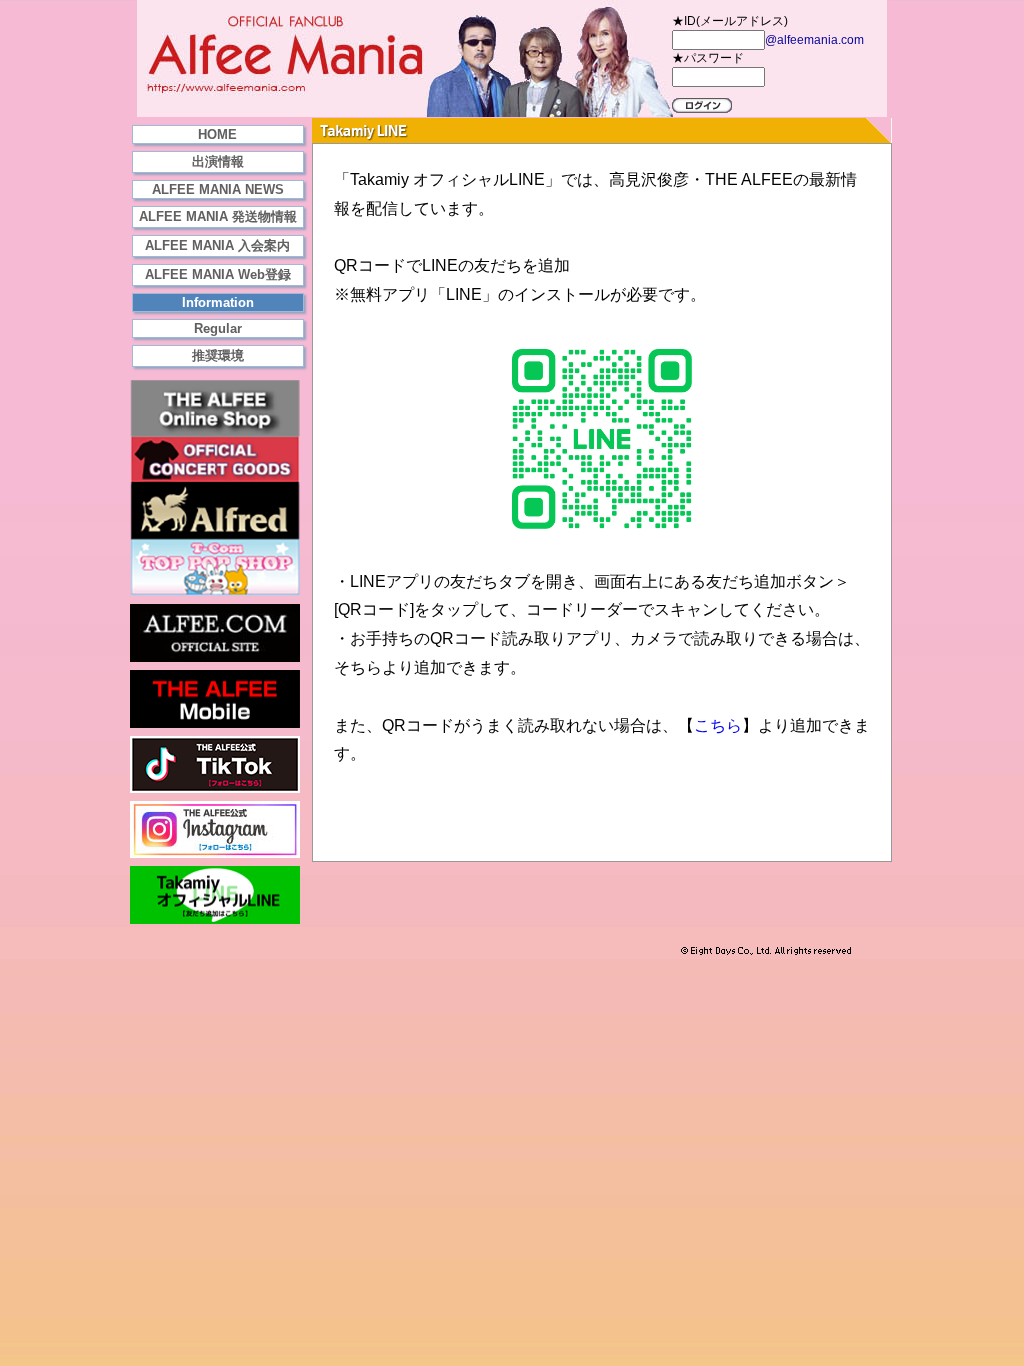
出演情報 (218, 161)
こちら (718, 725)
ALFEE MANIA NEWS (218, 189)
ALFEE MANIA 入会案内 (217, 245)
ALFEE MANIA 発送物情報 (218, 216)
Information (218, 302)
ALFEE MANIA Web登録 (218, 274)
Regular (218, 328)
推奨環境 (218, 355)
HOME (217, 134)
